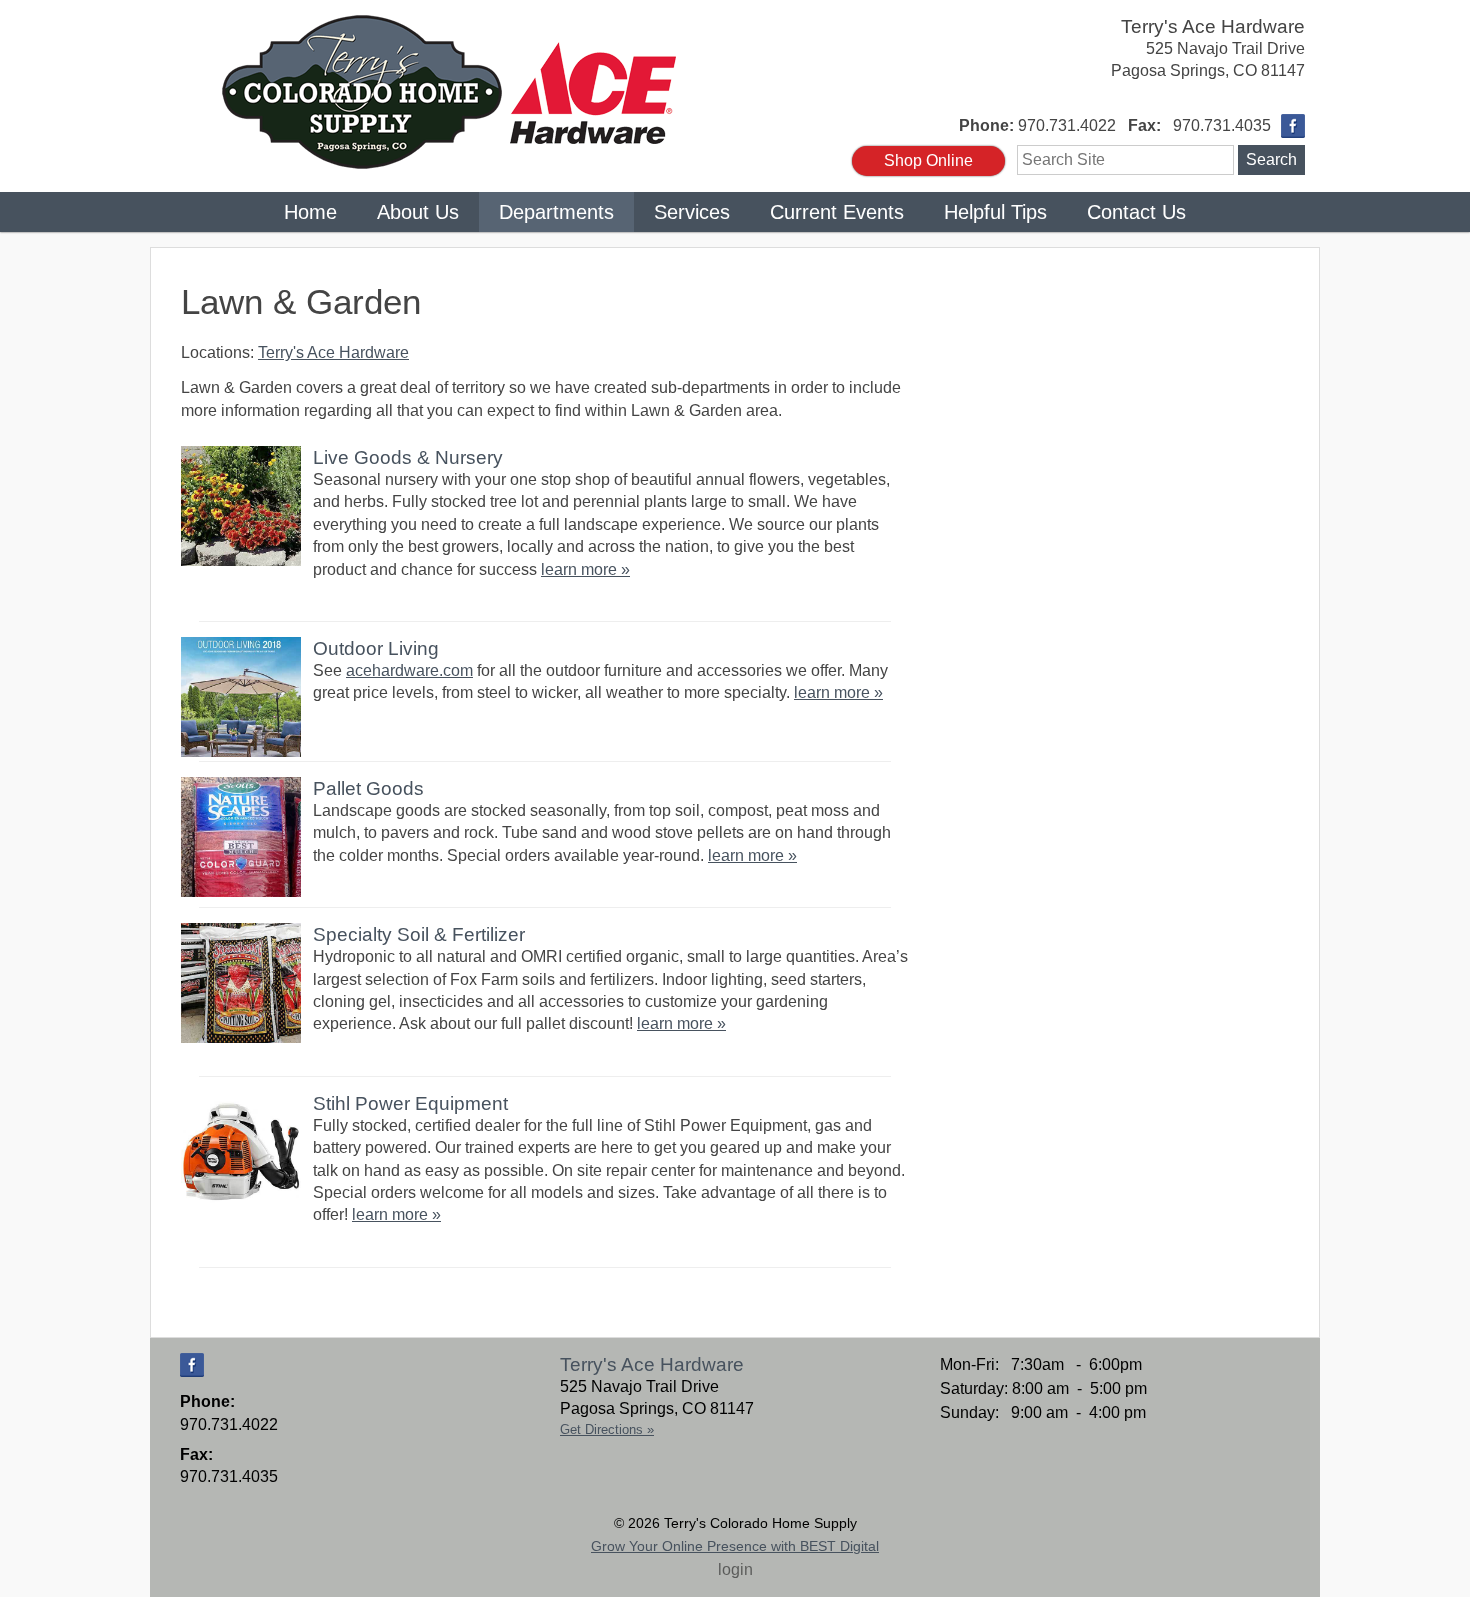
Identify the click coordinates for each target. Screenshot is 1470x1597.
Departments (556, 212)
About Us (418, 212)
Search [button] (1271, 159)
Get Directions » (607, 1429)
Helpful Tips (995, 212)
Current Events (837, 212)
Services (692, 212)
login (735, 1569)
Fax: (1144, 125)
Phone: (986, 125)
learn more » (585, 569)
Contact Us (1136, 212)
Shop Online (928, 160)
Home (310, 212)
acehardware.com (409, 670)
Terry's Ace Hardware (1213, 26)
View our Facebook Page (1293, 126)
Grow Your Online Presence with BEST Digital (735, 1546)
